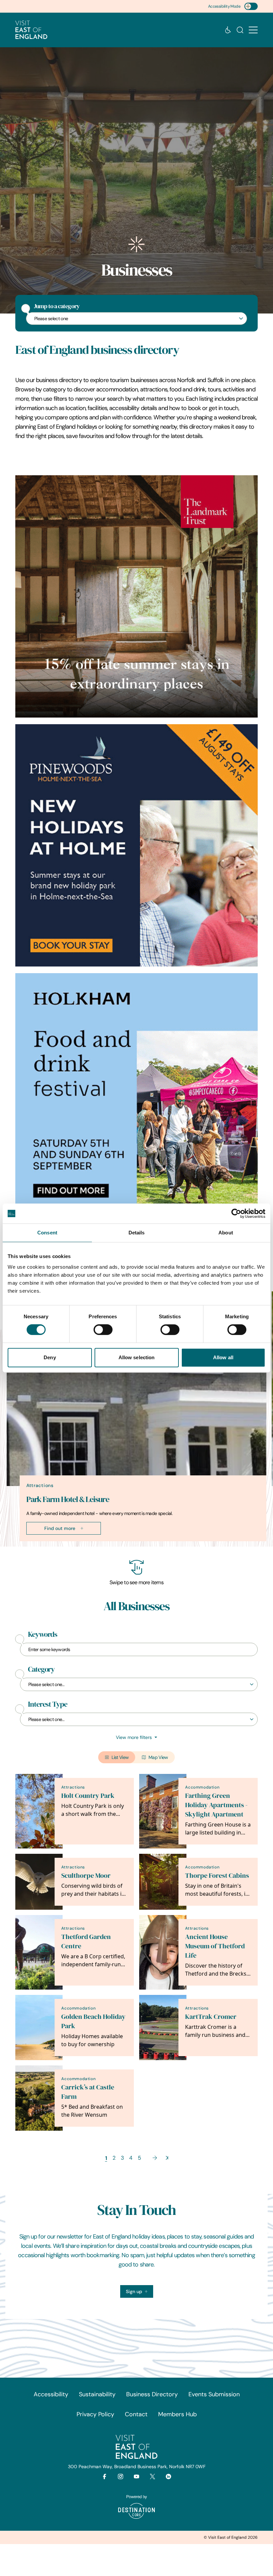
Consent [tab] (47, 1233)
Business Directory (152, 2394)
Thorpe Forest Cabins (217, 1876)
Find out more (60, 1528)
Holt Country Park (88, 1796)
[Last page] (167, 2158)
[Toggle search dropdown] (240, 30)
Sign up (134, 2291)
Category (41, 1669)
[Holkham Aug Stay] (136, 845)
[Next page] (155, 2158)
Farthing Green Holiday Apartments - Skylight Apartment (216, 1805)
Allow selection (137, 1357)
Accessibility (51, 2394)
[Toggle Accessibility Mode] (251, 6)
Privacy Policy (95, 2414)
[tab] (134, 1545)
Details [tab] (137, 1233)
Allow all (223, 1357)
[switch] (103, 1330)
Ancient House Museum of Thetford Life (215, 1946)
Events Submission (214, 2394)
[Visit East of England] (31, 30)
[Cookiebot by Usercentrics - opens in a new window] (236, 1213)
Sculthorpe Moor (86, 1876)
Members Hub (177, 2414)
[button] (253, 30)
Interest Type (48, 1704)
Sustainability (97, 2394)
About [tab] (226, 1233)
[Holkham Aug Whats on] (136, 1094)
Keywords (43, 1634)
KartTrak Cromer (211, 2017)
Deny (50, 1357)
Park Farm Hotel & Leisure (68, 1499)
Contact (136, 2414)
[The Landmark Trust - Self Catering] (136, 596)
